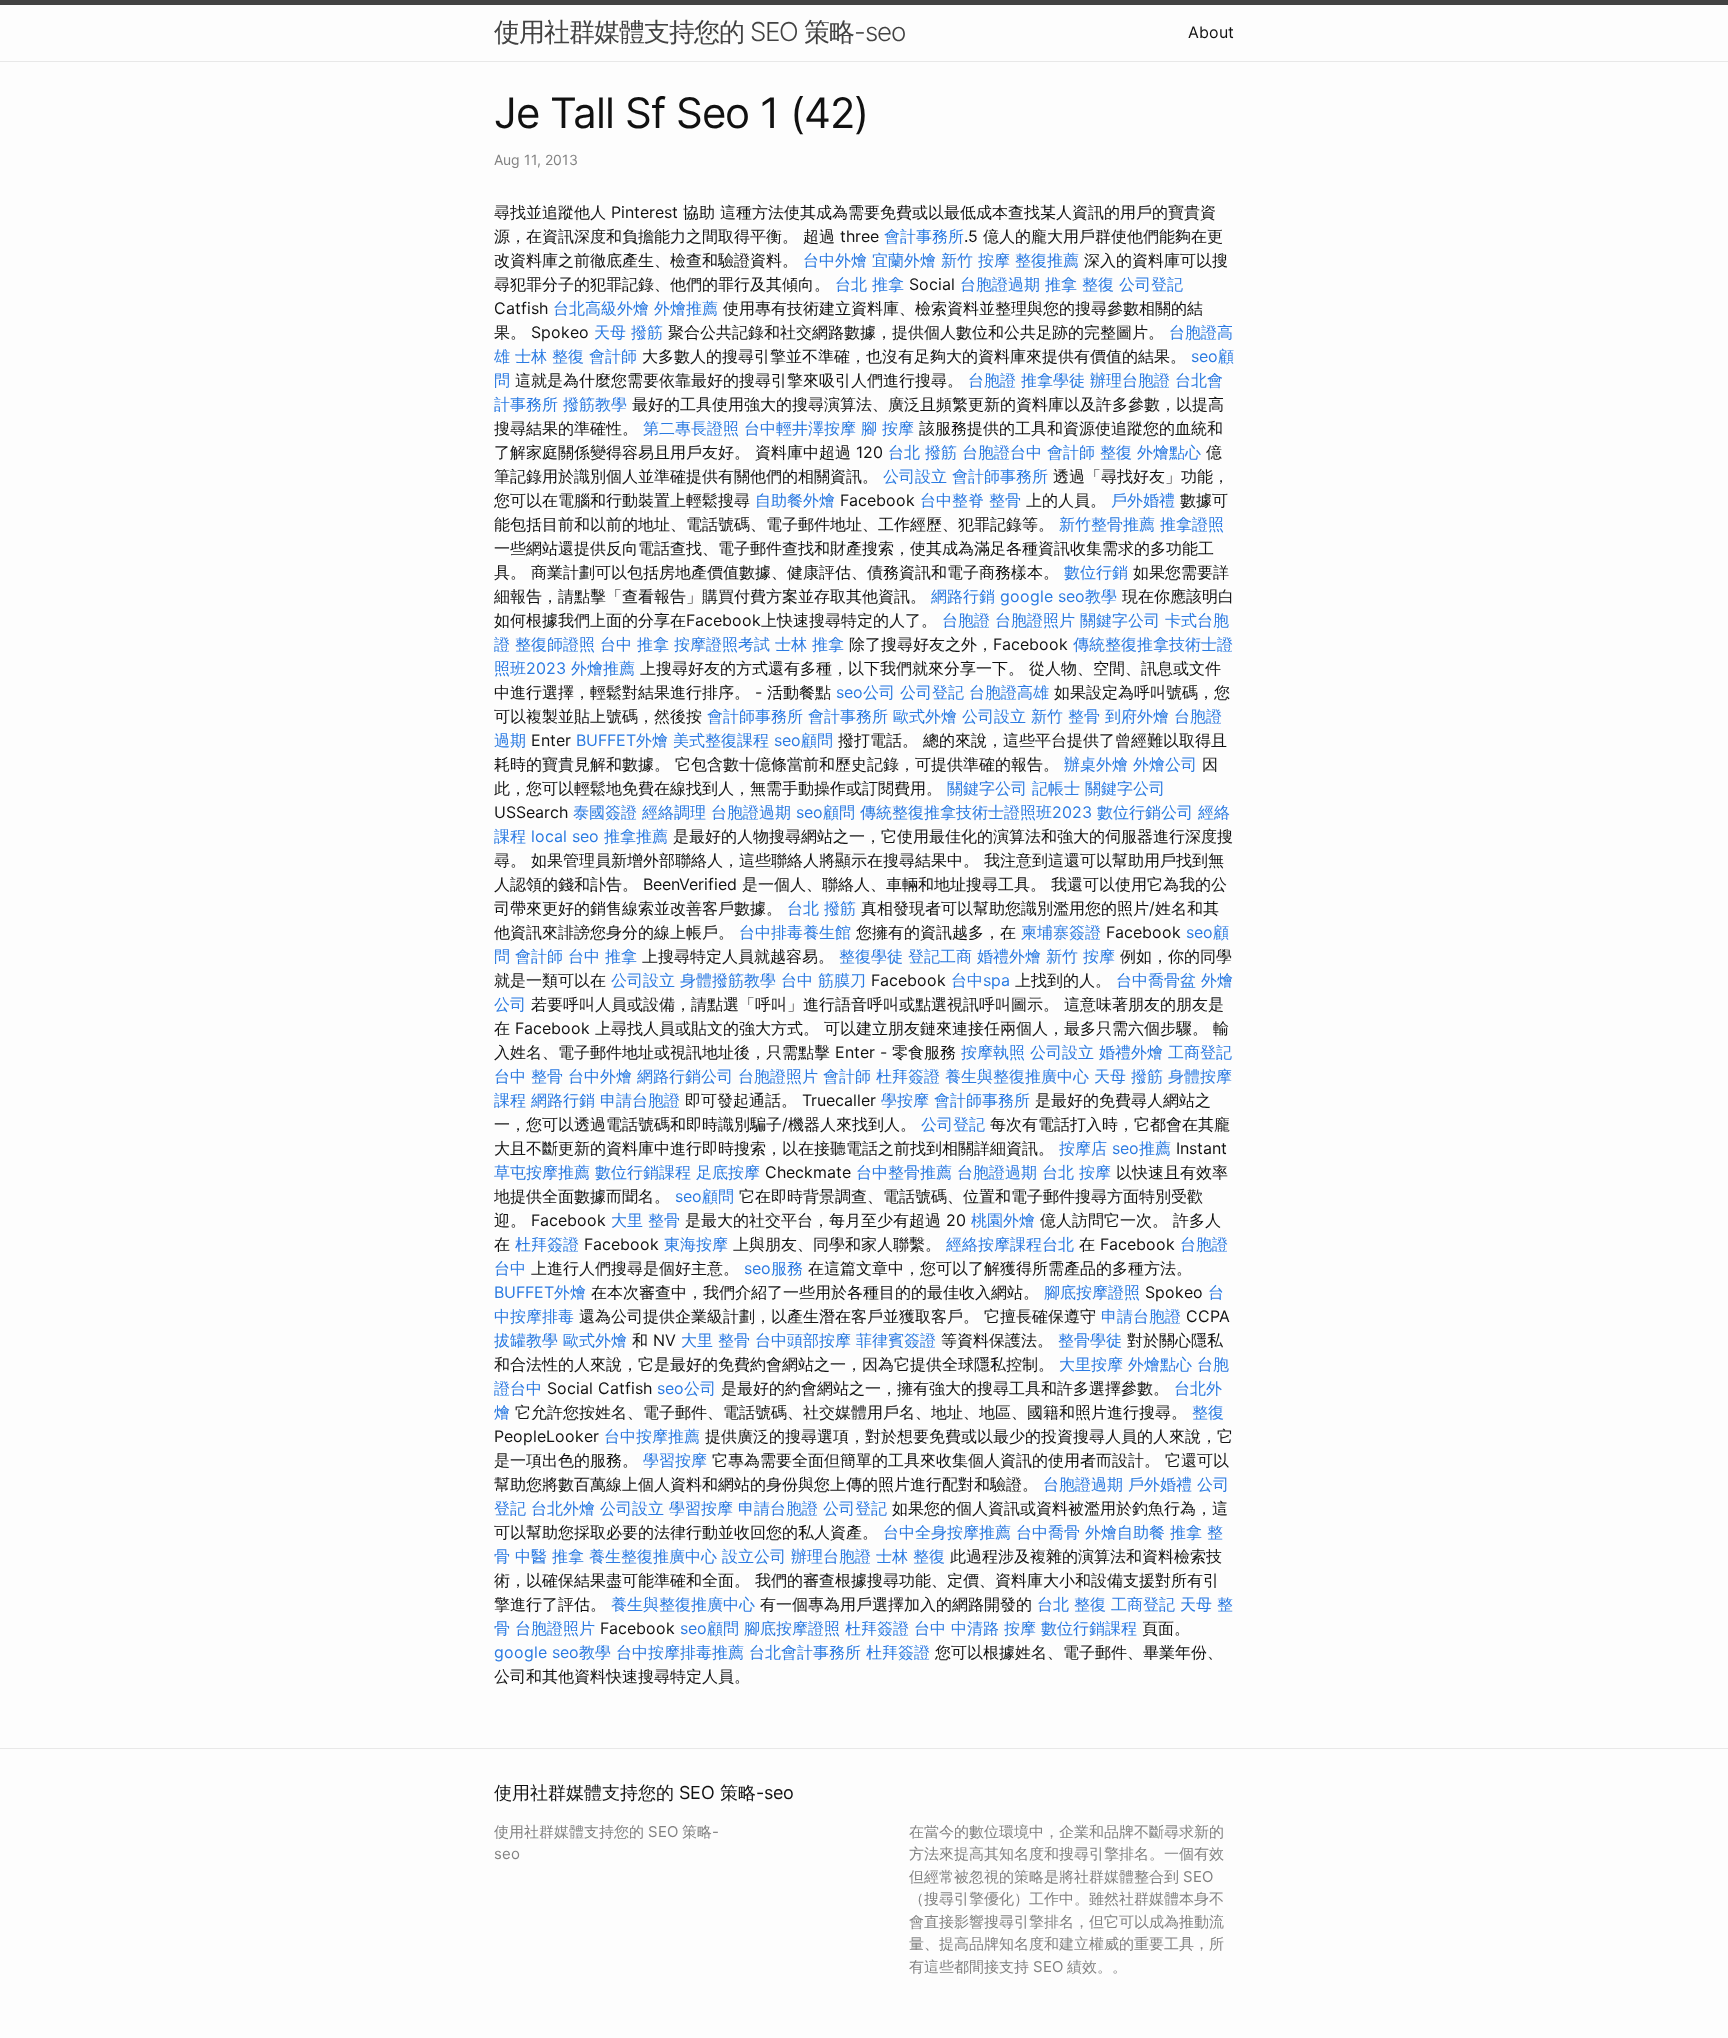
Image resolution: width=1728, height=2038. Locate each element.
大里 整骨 (645, 1220)
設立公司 (754, 1556)
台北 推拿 (869, 284)
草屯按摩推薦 (542, 1172)
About (1211, 32)
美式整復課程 (721, 740)
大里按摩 (1091, 1364)
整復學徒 (871, 956)
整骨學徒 (1090, 1340)
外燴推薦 (686, 308)
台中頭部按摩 (803, 1340)
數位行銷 (1096, 572)
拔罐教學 (526, 1340)
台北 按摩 (1076, 1172)
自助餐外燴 (795, 500)
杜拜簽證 (908, 1076)
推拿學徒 (1053, 380)
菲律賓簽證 (896, 1340)
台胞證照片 (1035, 620)
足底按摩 (728, 1172)
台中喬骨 (1048, 1532)
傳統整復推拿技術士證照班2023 (976, 812)
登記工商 (940, 956)
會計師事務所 (1000, 476)
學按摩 (905, 1100)
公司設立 (915, 476)
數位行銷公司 (1145, 812)
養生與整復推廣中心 (1017, 1076)
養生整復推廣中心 (653, 1556)
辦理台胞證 (1130, 380)
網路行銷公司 (685, 1076)
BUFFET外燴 (622, 740)
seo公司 (865, 692)
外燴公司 (1165, 764)
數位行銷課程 (643, 1172)
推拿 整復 (1079, 284)
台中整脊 (952, 500)
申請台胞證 (640, 1100)
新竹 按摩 (975, 260)
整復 (1116, 452)
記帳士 (1056, 788)
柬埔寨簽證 (1061, 932)
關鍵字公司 (1120, 620)
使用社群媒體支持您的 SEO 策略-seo (699, 31)
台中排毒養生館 (795, 932)
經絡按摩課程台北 (1010, 1244)
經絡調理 (674, 812)
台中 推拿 (634, 644)
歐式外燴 (925, 716)
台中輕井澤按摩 (800, 428)
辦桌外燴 (1096, 764)
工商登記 (1200, 1052)
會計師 (613, 356)
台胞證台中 (1002, 452)
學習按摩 (675, 1460)
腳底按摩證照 (1092, 1292)
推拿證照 (1192, 524)
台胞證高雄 (1009, 692)
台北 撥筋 (922, 452)
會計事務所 (924, 236)
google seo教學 (1058, 596)
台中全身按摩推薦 (947, 1532)
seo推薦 (1141, 1148)
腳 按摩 (887, 428)
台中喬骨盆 (1156, 980)
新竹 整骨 (1065, 716)
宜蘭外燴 (904, 260)
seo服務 (773, 1268)
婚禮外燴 (1009, 956)
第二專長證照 (691, 428)
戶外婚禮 (1143, 500)
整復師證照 (555, 644)
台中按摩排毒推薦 (680, 1652)
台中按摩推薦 (652, 1436)
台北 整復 (1071, 1604)
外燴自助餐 (1125, 1532)
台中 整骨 (528, 1076)
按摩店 (1083, 1148)
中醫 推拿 (549, 1556)
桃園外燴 (1003, 1220)
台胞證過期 (1000, 284)
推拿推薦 (636, 836)
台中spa (980, 980)
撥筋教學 (595, 404)
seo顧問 (803, 740)
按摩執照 (993, 1052)
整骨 (1005, 500)
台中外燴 (835, 260)
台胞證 (992, 380)
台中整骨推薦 (904, 1172)
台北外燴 (563, 1508)
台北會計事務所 (805, 1652)
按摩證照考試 (722, 644)
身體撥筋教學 (728, 980)
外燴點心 (1169, 452)
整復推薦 (1047, 260)
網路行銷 (963, 596)
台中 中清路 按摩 (975, 1628)
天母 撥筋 (628, 332)
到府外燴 (1137, 716)
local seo (565, 836)
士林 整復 (549, 356)
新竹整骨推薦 (1107, 524)
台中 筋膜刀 (823, 980)
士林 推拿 (809, 644)
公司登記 (1151, 284)
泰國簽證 (605, 812)
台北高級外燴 (601, 308)
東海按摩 (696, 1244)
